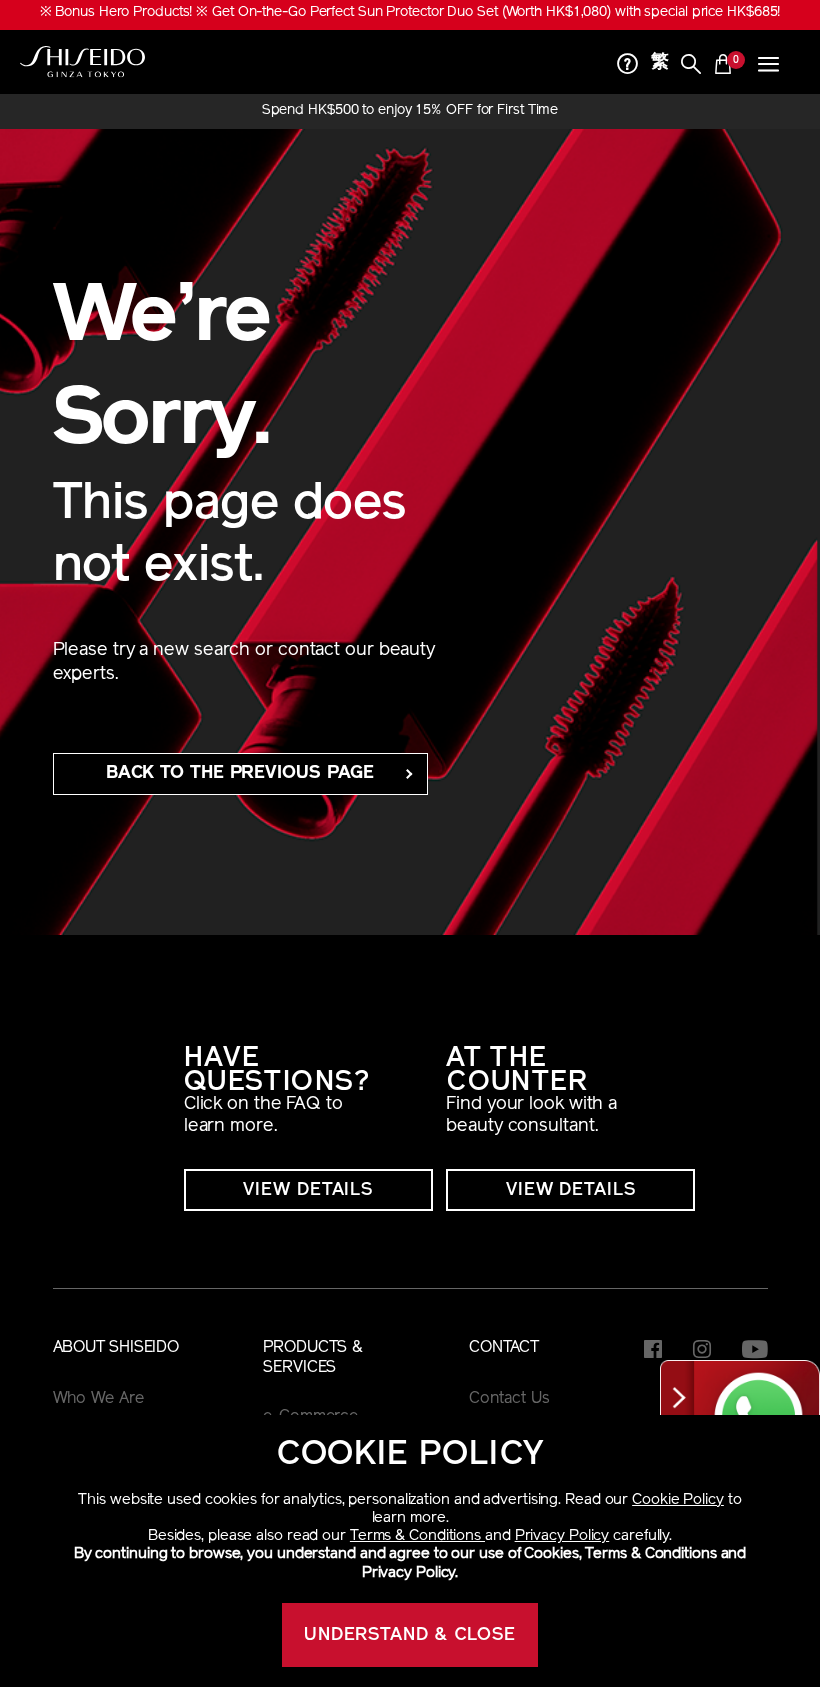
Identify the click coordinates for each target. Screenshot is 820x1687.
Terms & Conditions (417, 1536)
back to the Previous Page (240, 774)
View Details (308, 1191)
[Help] (628, 66)
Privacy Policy (562, 1536)
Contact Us (509, 1399)
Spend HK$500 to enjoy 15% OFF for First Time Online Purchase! (410, 111)
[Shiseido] (82, 62)
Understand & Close (410, 1636)
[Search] (691, 66)
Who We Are (98, 1399)
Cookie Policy (678, 1500)
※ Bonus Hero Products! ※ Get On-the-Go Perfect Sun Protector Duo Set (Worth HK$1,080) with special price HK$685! (410, 12)
